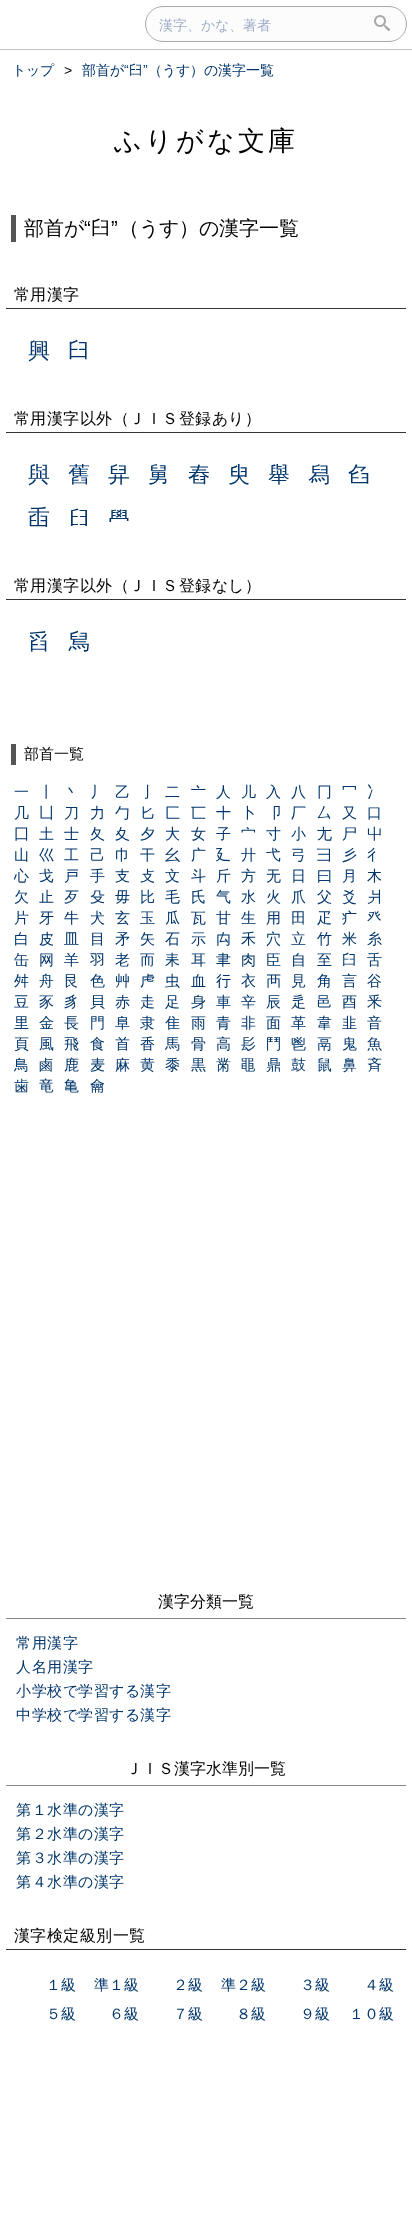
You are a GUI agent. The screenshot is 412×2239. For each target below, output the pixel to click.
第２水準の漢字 (70, 1833)
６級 (124, 2013)
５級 (61, 2013)
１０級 (371, 2013)
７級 (188, 2013)
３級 (315, 1984)
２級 (188, 1984)
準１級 (116, 1984)
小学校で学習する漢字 (93, 1690)
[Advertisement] (206, 1360)
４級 (379, 1984)
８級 (251, 2013)
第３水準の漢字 (70, 1857)
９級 (315, 2013)
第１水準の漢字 (70, 1809)
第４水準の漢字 (70, 1881)
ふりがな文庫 (206, 140)
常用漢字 (47, 1642)
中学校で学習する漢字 (93, 1714)
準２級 (243, 1984)
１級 (61, 1984)
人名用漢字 (55, 1666)
